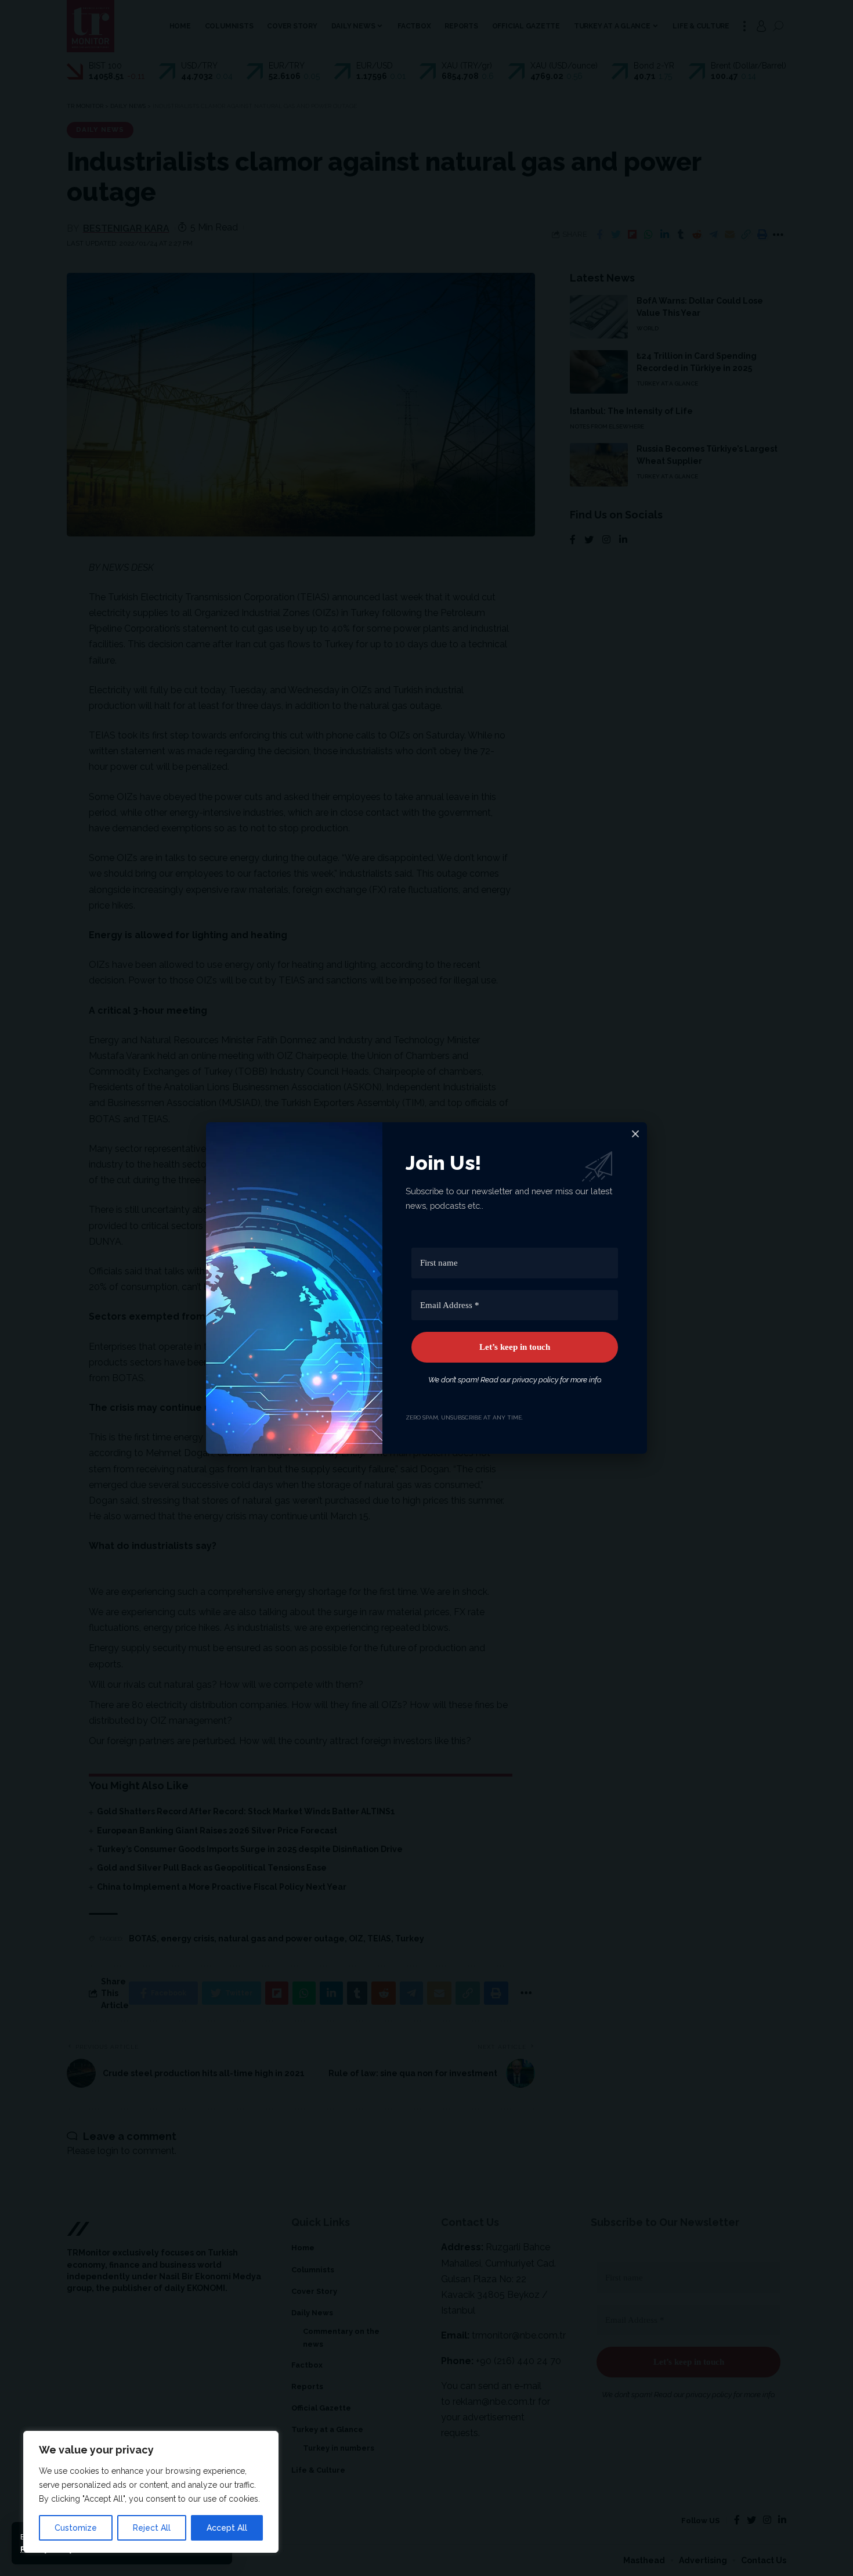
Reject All (152, 2528)
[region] (151, 2492)
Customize (76, 2528)
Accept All (227, 2528)
